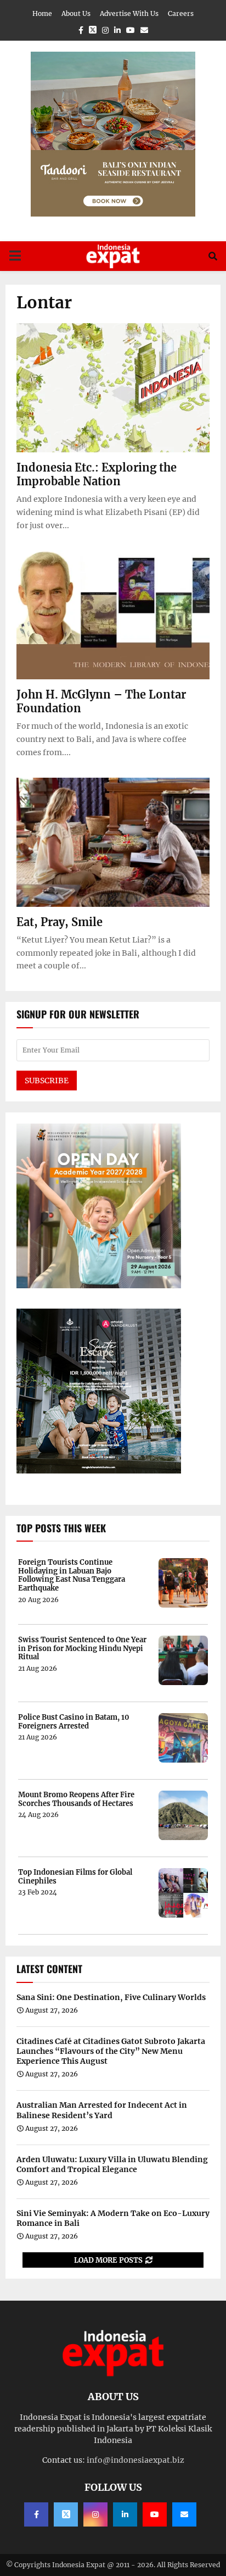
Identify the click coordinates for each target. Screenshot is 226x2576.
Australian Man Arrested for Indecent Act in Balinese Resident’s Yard (102, 2110)
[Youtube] (155, 2514)
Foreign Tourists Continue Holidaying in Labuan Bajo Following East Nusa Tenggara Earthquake (72, 1575)
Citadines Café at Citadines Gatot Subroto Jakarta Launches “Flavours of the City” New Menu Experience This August (111, 2051)
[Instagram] (95, 2514)
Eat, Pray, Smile (60, 922)
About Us (76, 13)
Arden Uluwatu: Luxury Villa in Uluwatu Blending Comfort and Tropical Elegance (112, 2164)
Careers (181, 13)
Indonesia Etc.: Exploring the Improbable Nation (97, 474)
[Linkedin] (125, 2514)
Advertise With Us (129, 13)
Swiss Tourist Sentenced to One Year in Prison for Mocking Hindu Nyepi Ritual (82, 1649)
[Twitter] (66, 2514)
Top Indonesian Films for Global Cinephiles (75, 1877)
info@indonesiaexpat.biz (135, 2460)
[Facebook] (36, 2514)
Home (42, 13)
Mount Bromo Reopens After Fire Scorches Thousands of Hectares (76, 1799)
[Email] (184, 2514)
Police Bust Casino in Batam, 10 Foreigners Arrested (74, 1722)
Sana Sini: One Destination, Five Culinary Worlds (111, 1997)
